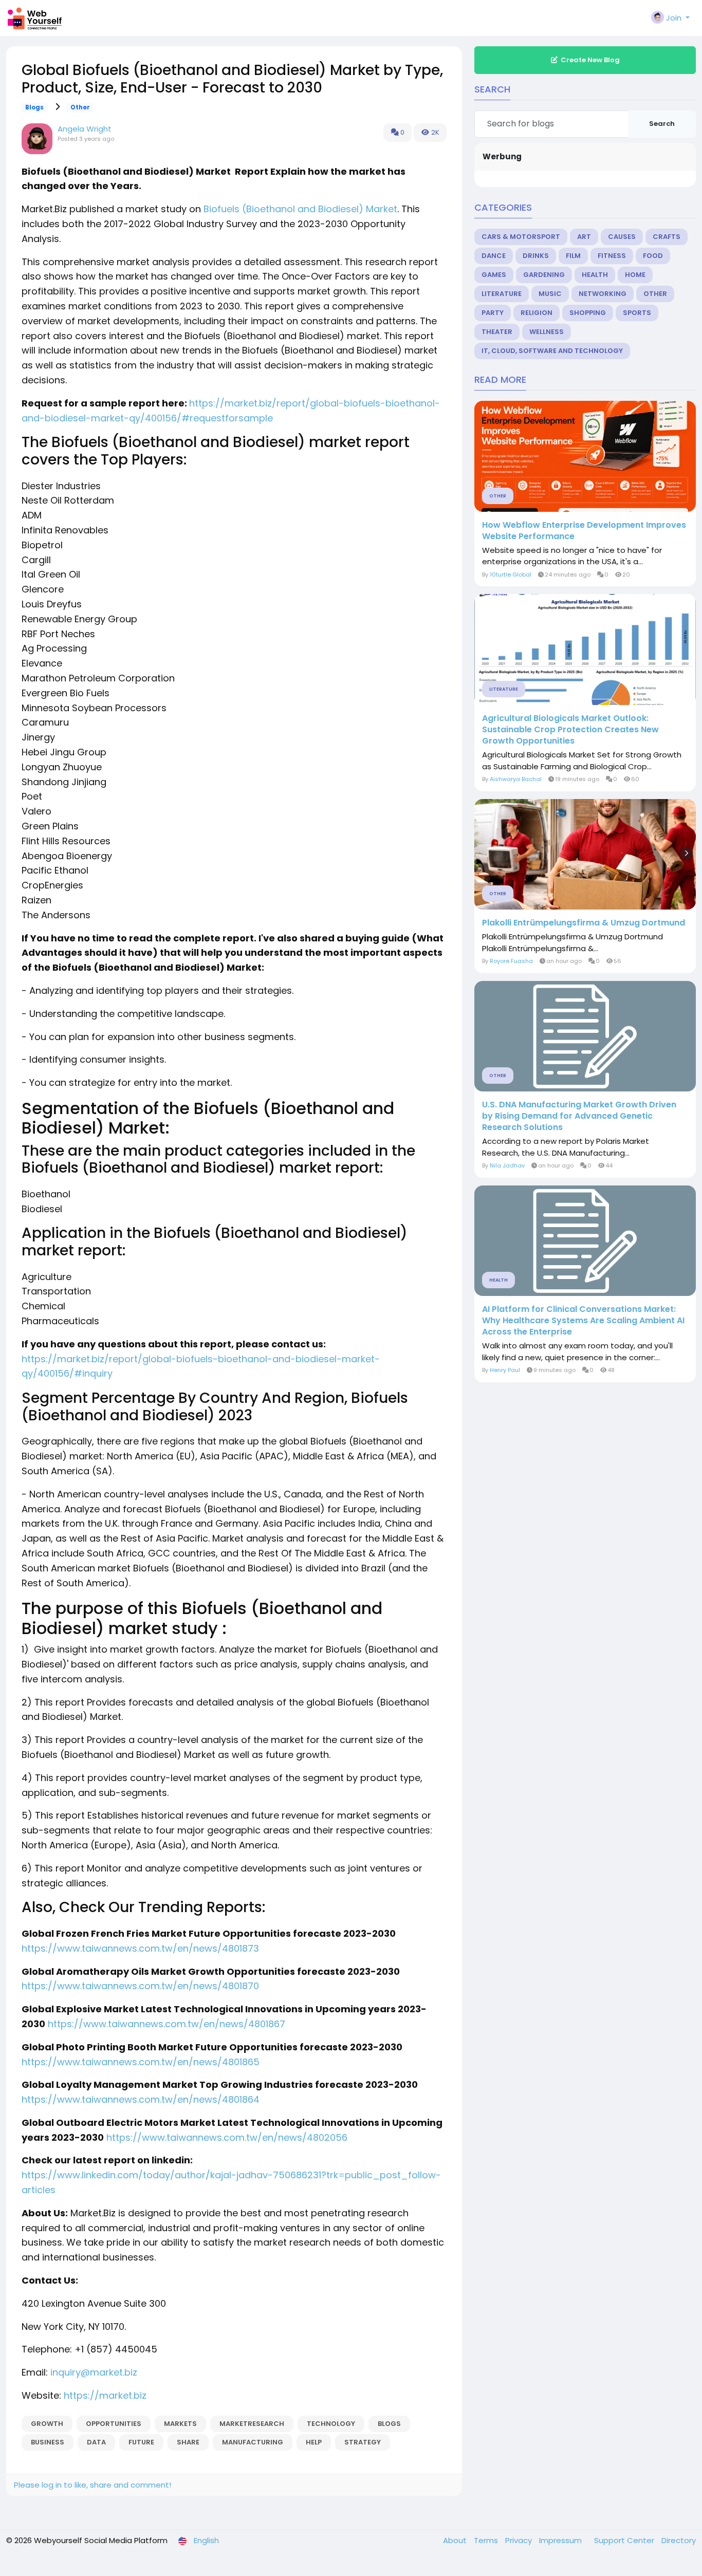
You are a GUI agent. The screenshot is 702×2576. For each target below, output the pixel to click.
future (141, 2442)
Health (595, 275)
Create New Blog (590, 60)
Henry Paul (505, 1370)
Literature (502, 294)
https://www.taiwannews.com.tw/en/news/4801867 (167, 2024)
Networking (603, 294)
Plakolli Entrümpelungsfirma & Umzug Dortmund (584, 923)
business (48, 2442)
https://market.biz (105, 2395)
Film (573, 256)
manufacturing (253, 2442)
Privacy (520, 2540)
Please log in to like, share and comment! (93, 2485)
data (96, 2442)
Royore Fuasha (511, 961)
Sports (637, 313)
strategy (363, 2442)
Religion (537, 313)
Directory (679, 2540)
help (314, 2442)
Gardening (544, 275)
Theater (497, 332)
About (456, 2540)
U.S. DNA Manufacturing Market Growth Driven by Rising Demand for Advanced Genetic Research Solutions (579, 1116)
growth (47, 2424)
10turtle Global (511, 574)
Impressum (561, 2540)
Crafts (667, 237)
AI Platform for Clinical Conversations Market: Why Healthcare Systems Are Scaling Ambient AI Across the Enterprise (583, 1321)
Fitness (612, 256)
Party (493, 313)
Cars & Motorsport (521, 237)
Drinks (536, 256)
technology (331, 2424)
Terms (487, 2540)
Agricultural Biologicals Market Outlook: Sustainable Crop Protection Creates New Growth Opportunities (570, 730)
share (188, 2442)
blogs (389, 2424)
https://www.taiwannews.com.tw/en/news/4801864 (141, 2099)
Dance (494, 256)
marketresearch (252, 2424)
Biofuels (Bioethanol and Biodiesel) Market (300, 209)
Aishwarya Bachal (516, 779)
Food (653, 256)
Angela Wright (85, 129)
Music (550, 294)
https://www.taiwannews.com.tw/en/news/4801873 (140, 1948)
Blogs (34, 107)
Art (584, 237)
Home (635, 275)
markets (180, 2424)
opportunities (114, 2424)
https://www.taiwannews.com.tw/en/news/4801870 (140, 1986)
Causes (622, 237)
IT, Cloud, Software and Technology (552, 351)
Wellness (547, 332)
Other (80, 107)
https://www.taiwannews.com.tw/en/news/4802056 (227, 2137)
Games (494, 275)
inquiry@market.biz (94, 2372)
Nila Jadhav (507, 1165)
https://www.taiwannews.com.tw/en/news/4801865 (141, 2062)
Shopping (588, 313)
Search (662, 124)
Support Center (625, 2540)
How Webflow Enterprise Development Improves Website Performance (584, 531)
